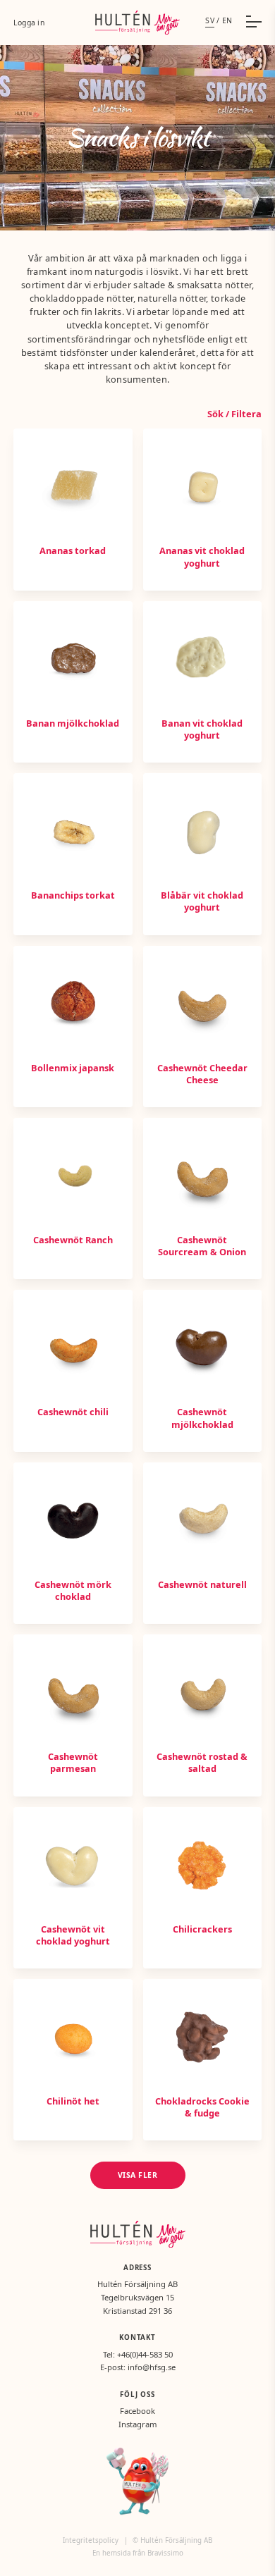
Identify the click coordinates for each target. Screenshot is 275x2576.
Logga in (29, 23)
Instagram (138, 2424)
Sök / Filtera (234, 414)
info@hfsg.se (152, 2367)
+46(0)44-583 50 (145, 2354)
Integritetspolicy (92, 2540)
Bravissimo (165, 2553)
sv (210, 20)
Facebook (137, 2411)
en (227, 20)
